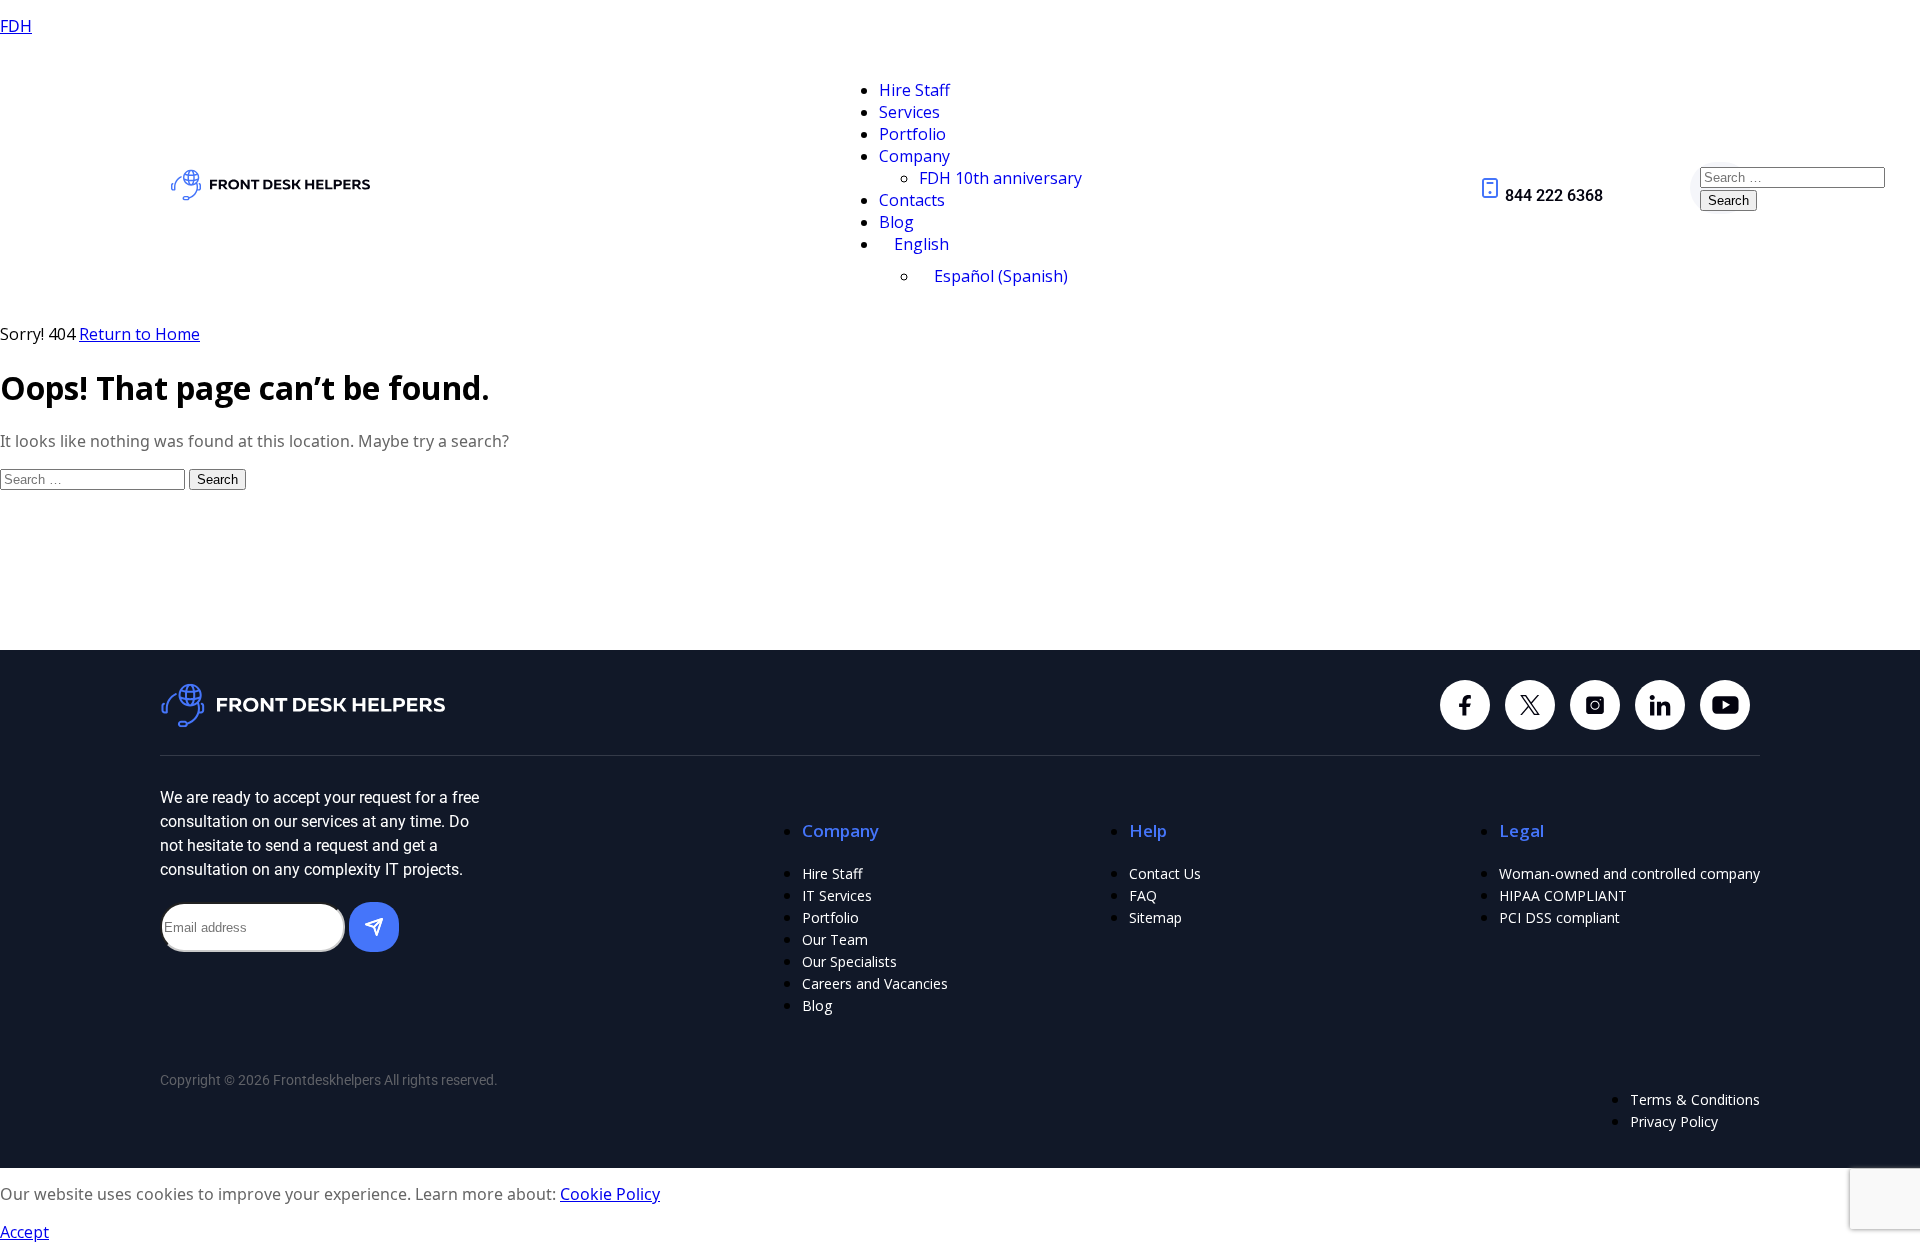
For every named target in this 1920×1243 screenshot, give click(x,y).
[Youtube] (1725, 705)
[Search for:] (1792, 176)
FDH (16, 26)
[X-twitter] (1530, 705)
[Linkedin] (1595, 705)
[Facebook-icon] (1465, 705)
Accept (24, 1232)
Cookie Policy (610, 1194)
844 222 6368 (1554, 195)
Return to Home (139, 334)
